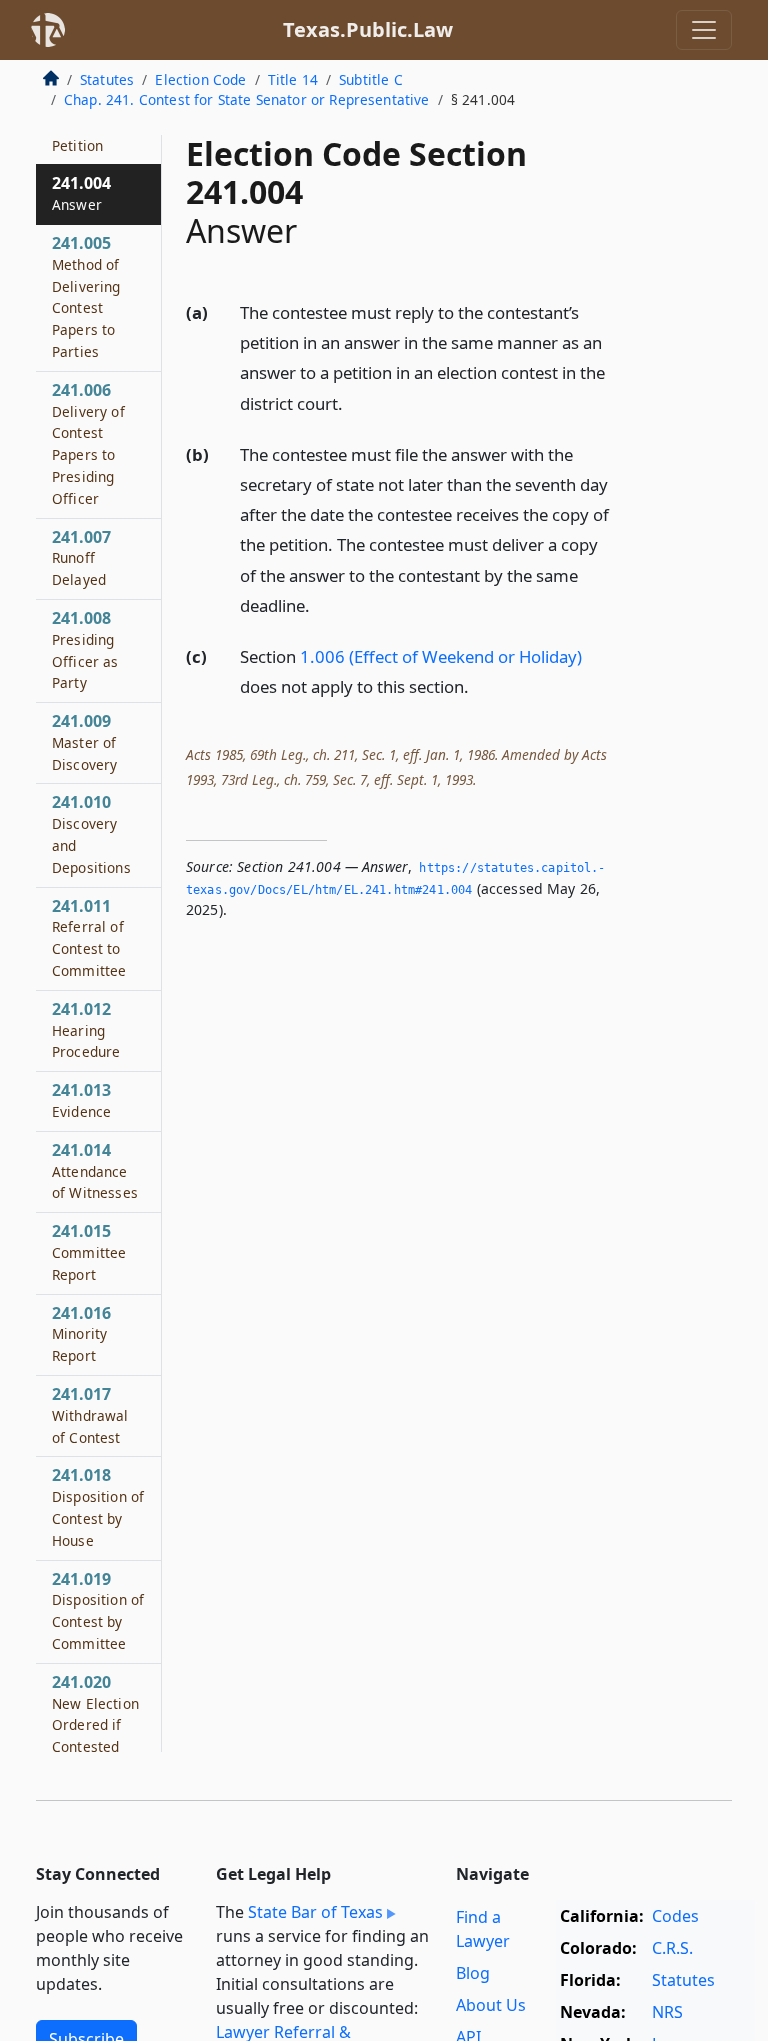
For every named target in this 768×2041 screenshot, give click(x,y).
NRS (667, 2012)
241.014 (95, 1171)
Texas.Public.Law (368, 29)
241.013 (81, 1100)
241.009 (84, 742)
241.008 (85, 649)
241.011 (89, 937)
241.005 (86, 296)
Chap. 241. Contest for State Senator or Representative (247, 99)
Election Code (200, 79)
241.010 (91, 833)
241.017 (90, 1415)
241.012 (86, 1030)
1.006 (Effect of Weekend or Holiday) (441, 656)
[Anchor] (354, 402)
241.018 (98, 1506)
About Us (491, 2005)
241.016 (81, 1334)
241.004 (81, 193)
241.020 (95, 1724)
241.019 (98, 1610)
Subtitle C (371, 79)
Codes (675, 1916)
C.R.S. (672, 1948)
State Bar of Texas (315, 1912)
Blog (473, 1973)
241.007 (81, 558)
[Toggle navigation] (704, 30)
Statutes (107, 79)
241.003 (81, 134)
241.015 (89, 1252)
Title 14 (293, 79)
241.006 (88, 443)
